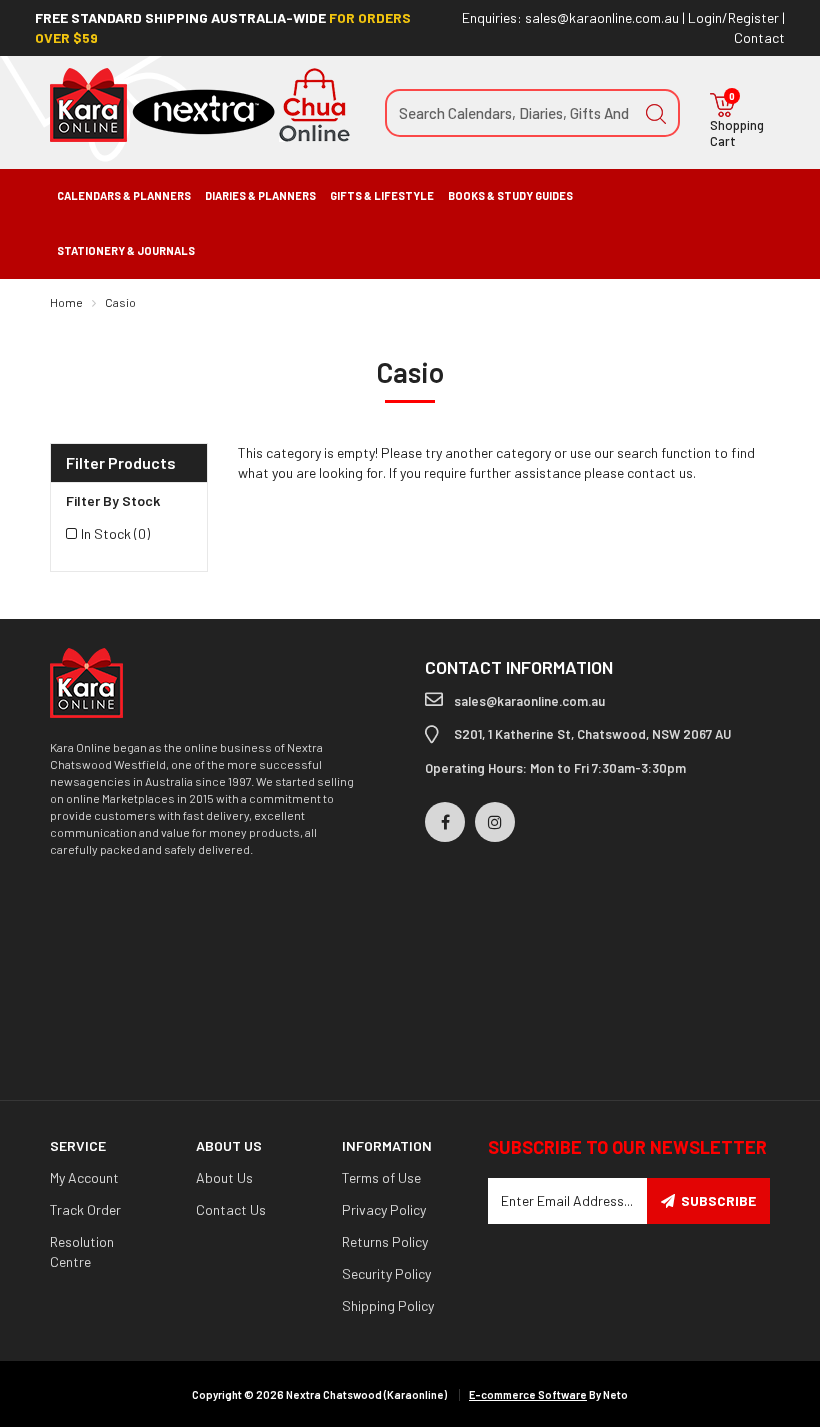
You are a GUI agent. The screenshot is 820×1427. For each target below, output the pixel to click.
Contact (759, 37)
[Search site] (656, 113)
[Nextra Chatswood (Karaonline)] (200, 103)
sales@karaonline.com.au (602, 17)
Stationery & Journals (126, 250)
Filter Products (121, 463)
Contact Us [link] (231, 1209)
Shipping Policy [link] (388, 1305)
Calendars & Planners (124, 195)
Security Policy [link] (386, 1273)
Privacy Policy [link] (384, 1209)
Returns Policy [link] (385, 1241)
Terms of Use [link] (381, 1177)
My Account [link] (84, 1177)
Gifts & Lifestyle (382, 195)
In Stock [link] (115, 533)
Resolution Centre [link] (82, 1251)
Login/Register (733, 17)
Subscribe (718, 1200)
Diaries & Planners (260, 195)
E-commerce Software (528, 1394)
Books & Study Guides (510, 195)
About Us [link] (224, 1177)
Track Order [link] (85, 1209)
